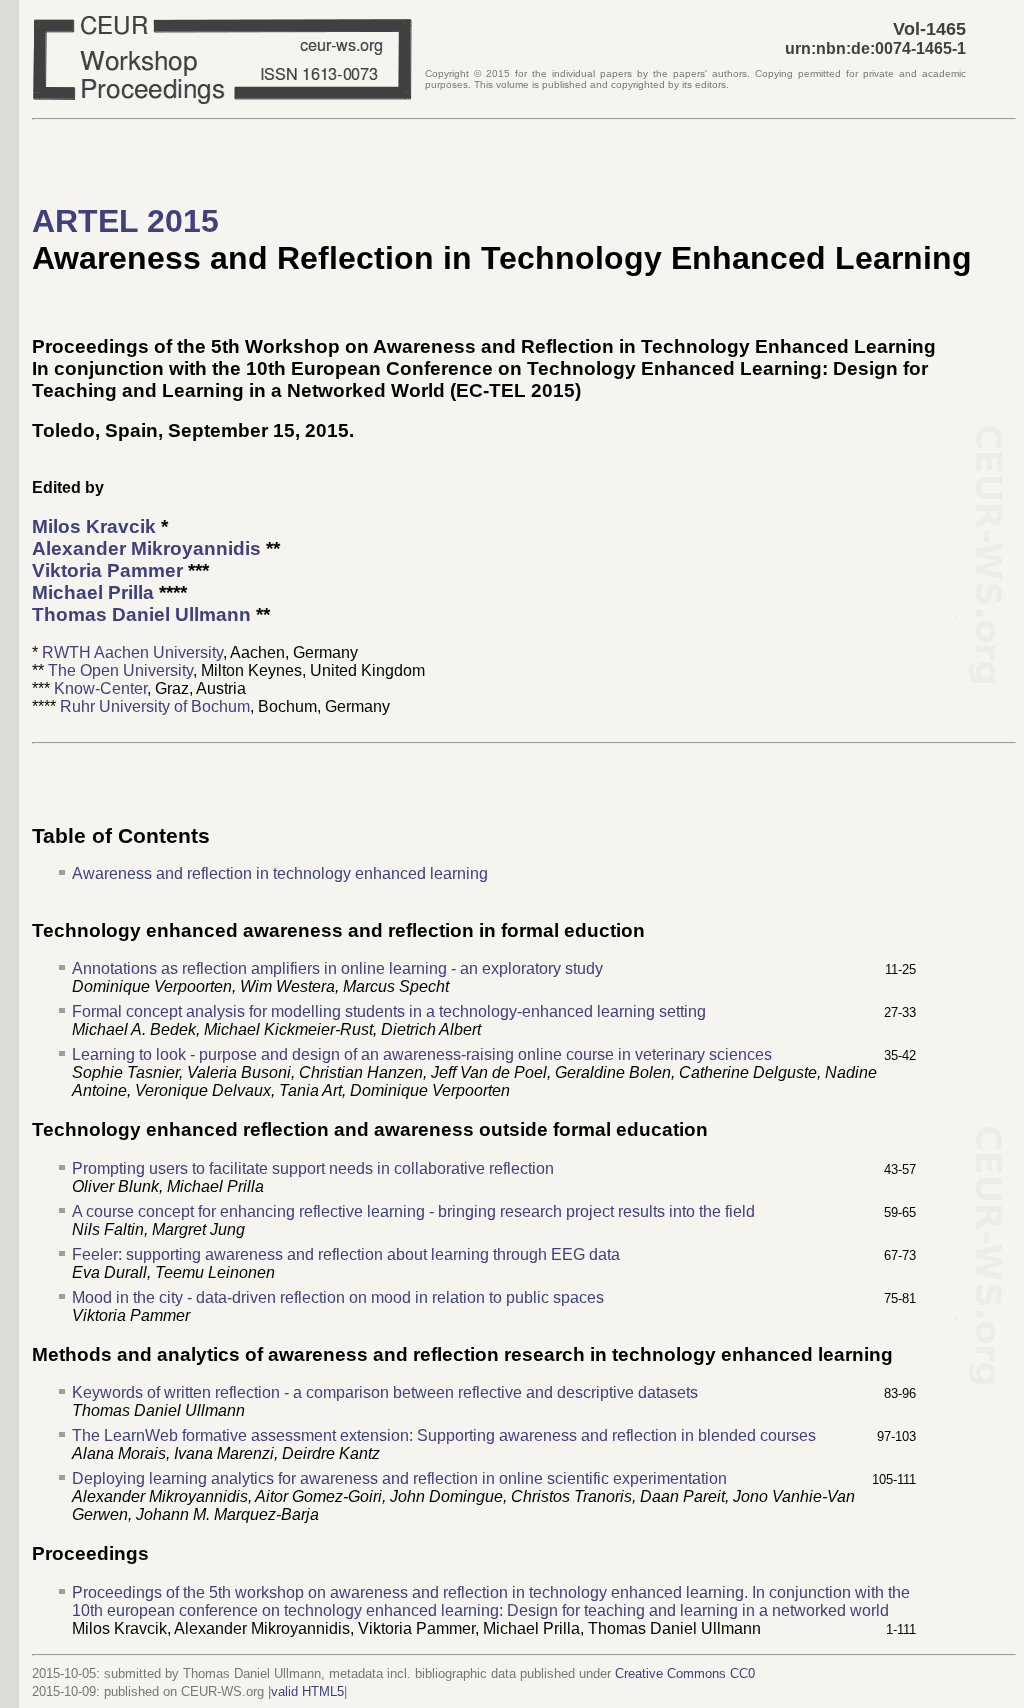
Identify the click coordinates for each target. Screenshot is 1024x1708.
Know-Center (100, 688)
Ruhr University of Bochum (155, 706)
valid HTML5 (307, 1691)
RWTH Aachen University (132, 652)
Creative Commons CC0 (685, 1673)
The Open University (120, 670)
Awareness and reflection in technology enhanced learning (280, 873)
